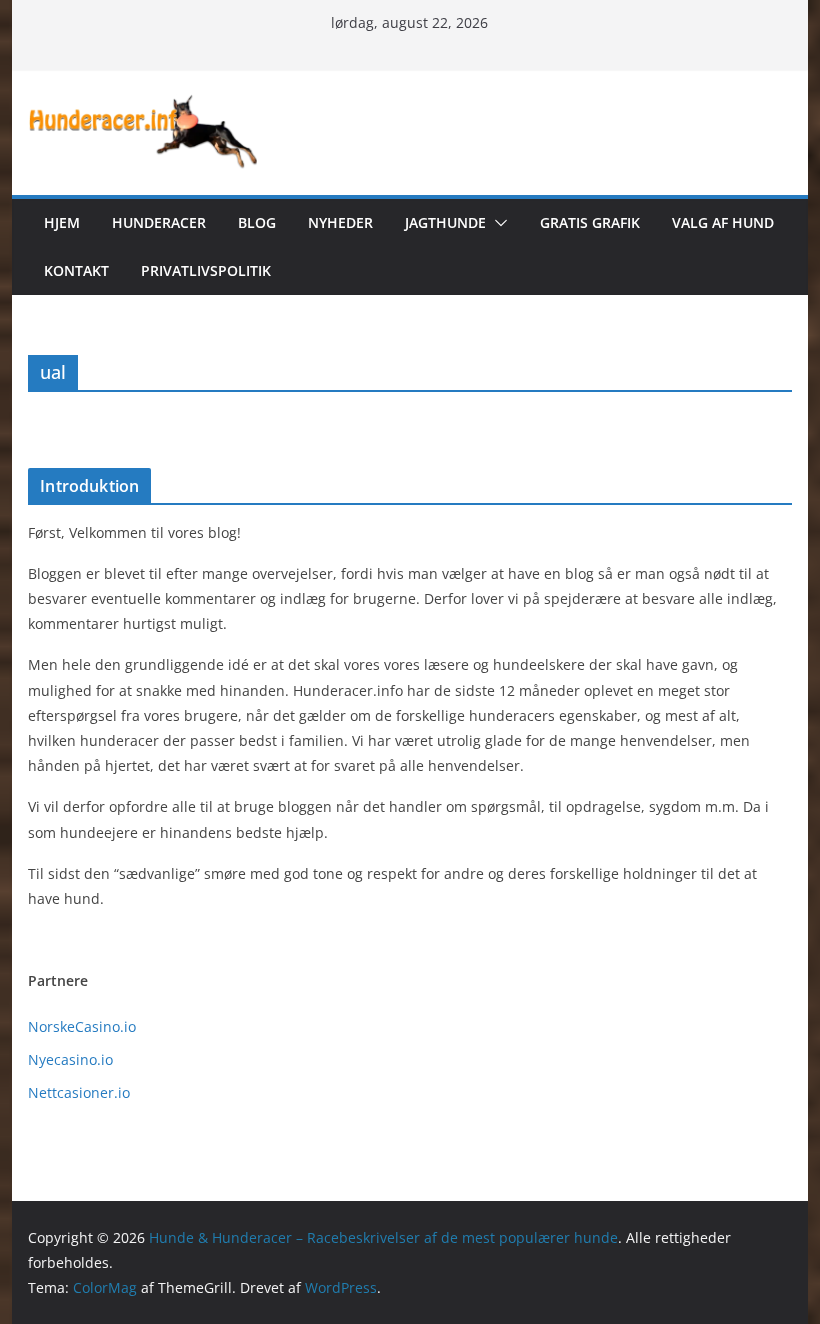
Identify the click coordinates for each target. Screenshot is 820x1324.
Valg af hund (723, 222)
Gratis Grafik (590, 222)
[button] (497, 223)
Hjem (62, 222)
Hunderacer (159, 222)
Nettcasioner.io (79, 1092)
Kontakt (76, 270)
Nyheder (340, 222)
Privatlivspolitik (206, 270)
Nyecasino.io (70, 1059)
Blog (257, 222)
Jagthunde (445, 222)
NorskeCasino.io (82, 1026)
